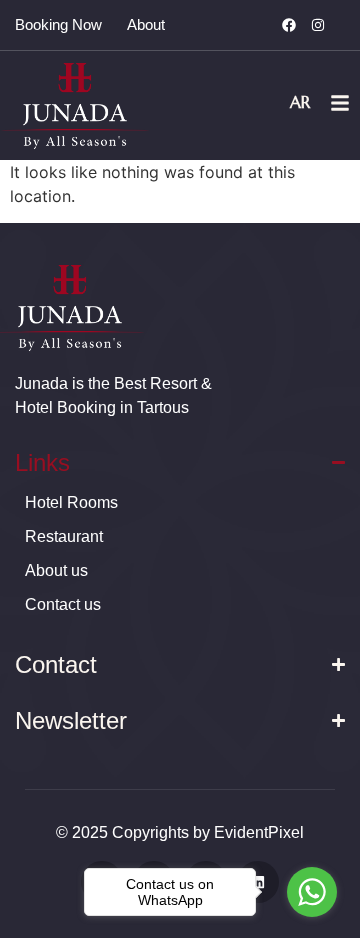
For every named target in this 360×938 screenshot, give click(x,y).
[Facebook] (289, 25)
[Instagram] (318, 25)
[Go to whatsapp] (312, 892)
